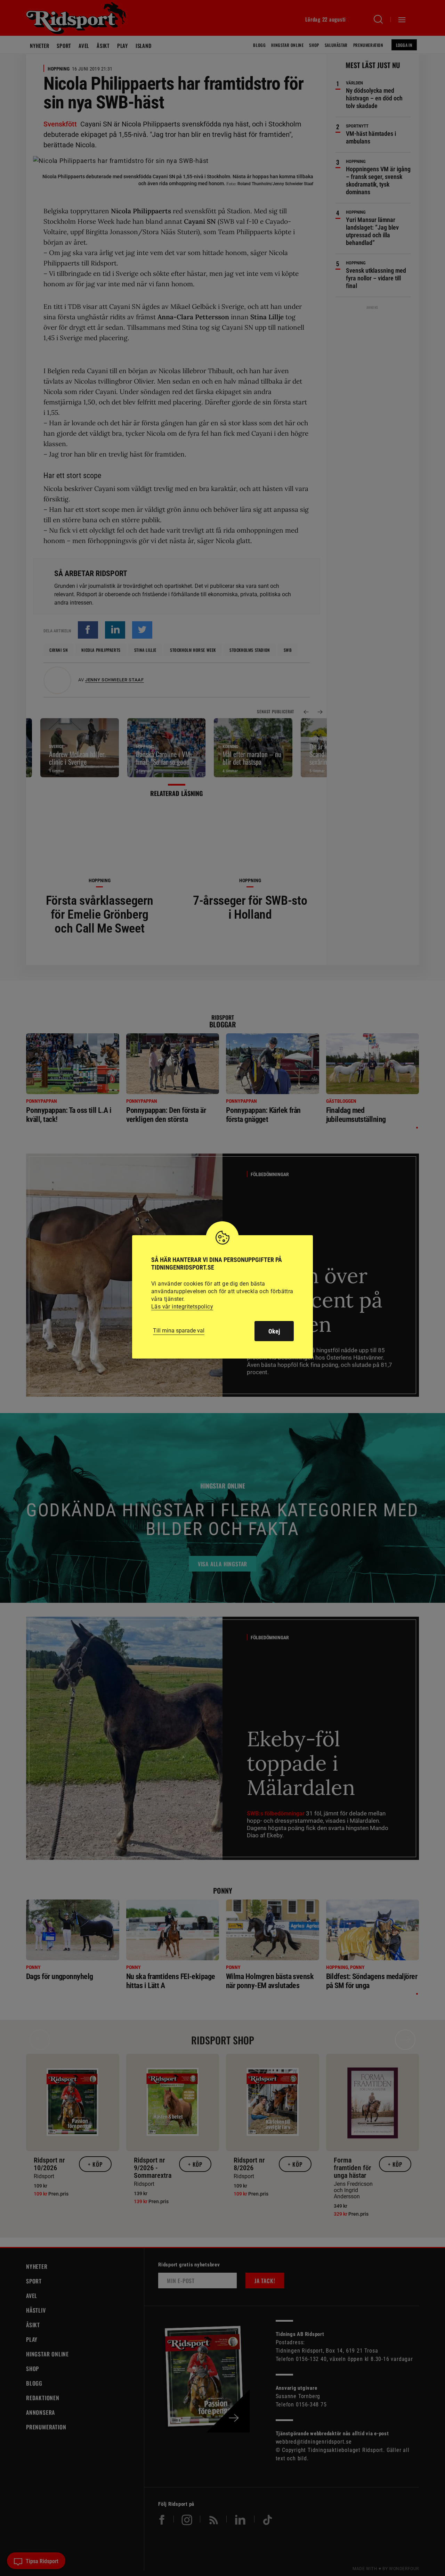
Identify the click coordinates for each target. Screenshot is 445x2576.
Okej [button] (274, 1331)
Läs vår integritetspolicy (182, 1307)
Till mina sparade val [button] (179, 1331)
